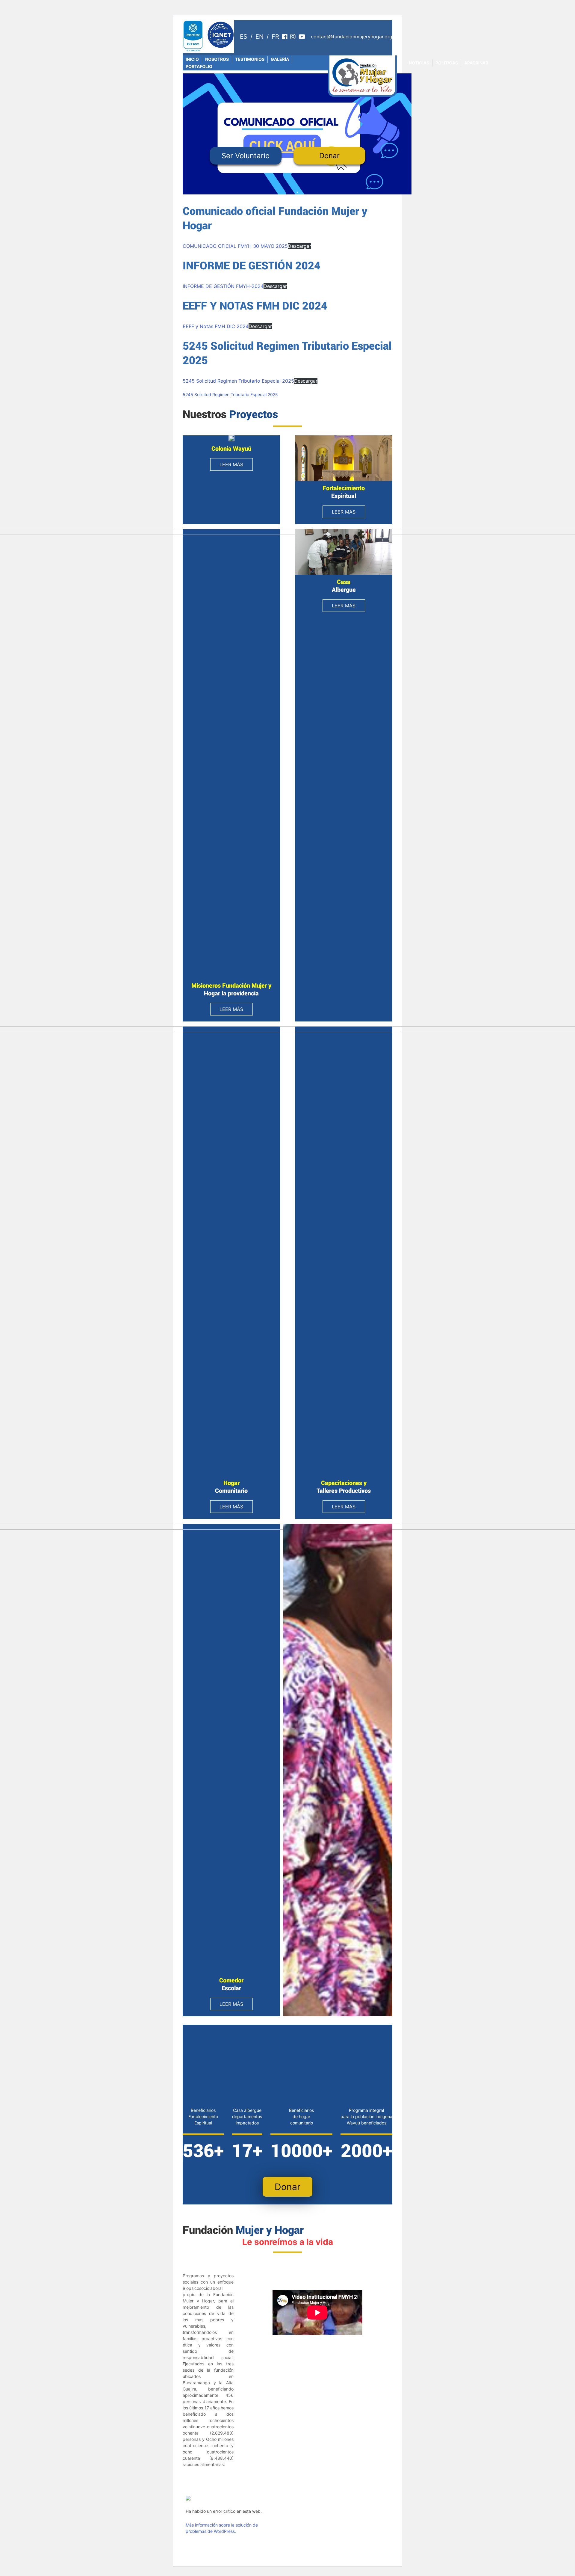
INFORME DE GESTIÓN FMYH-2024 (223, 286)
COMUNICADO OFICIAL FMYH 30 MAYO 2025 (235, 246)
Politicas (447, 63)
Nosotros (217, 59)
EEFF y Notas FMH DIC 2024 (216, 326)
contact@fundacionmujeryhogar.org (352, 37)
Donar (329, 156)
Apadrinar (476, 63)
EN (259, 37)
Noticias (419, 63)
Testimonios (250, 59)
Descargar (299, 246)
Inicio (192, 59)
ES (244, 37)
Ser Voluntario (246, 156)
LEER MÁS (231, 464)
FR (275, 37)
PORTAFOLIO (199, 66)
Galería (280, 59)
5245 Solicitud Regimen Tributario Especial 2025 (238, 381)
